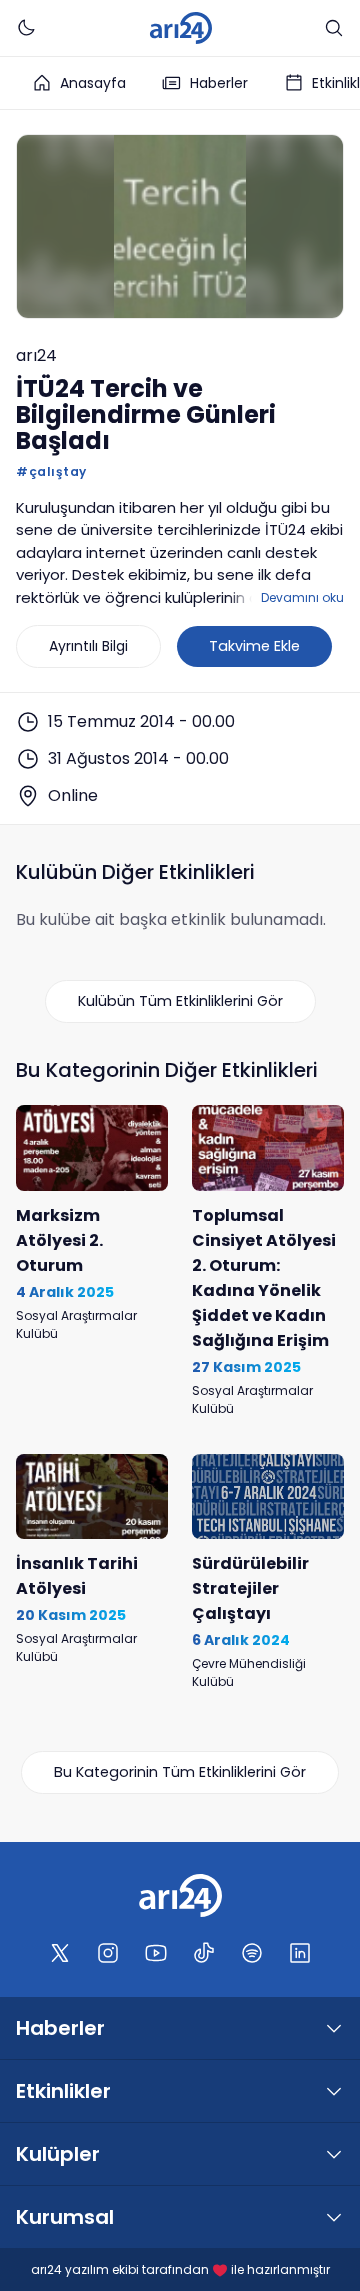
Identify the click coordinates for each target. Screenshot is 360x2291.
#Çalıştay (51, 471)
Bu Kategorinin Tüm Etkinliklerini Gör (180, 1772)
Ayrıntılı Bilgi (88, 646)
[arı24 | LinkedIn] (300, 1953)
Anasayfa (93, 83)
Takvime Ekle (254, 646)
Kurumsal (65, 2217)
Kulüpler (58, 2154)
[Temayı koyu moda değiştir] (26, 28)
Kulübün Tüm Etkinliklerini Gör (180, 1001)
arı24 (36, 355)
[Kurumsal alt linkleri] (334, 2217)
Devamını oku (302, 597)
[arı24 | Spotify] (252, 1953)
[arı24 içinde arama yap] (334, 28)
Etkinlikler (63, 2091)
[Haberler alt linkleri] (334, 2028)
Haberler (219, 83)
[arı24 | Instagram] (108, 1953)
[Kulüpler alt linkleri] (334, 2154)
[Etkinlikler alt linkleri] (334, 2091)
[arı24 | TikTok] (204, 1953)
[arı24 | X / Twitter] (60, 1953)
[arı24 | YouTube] (156, 1953)
